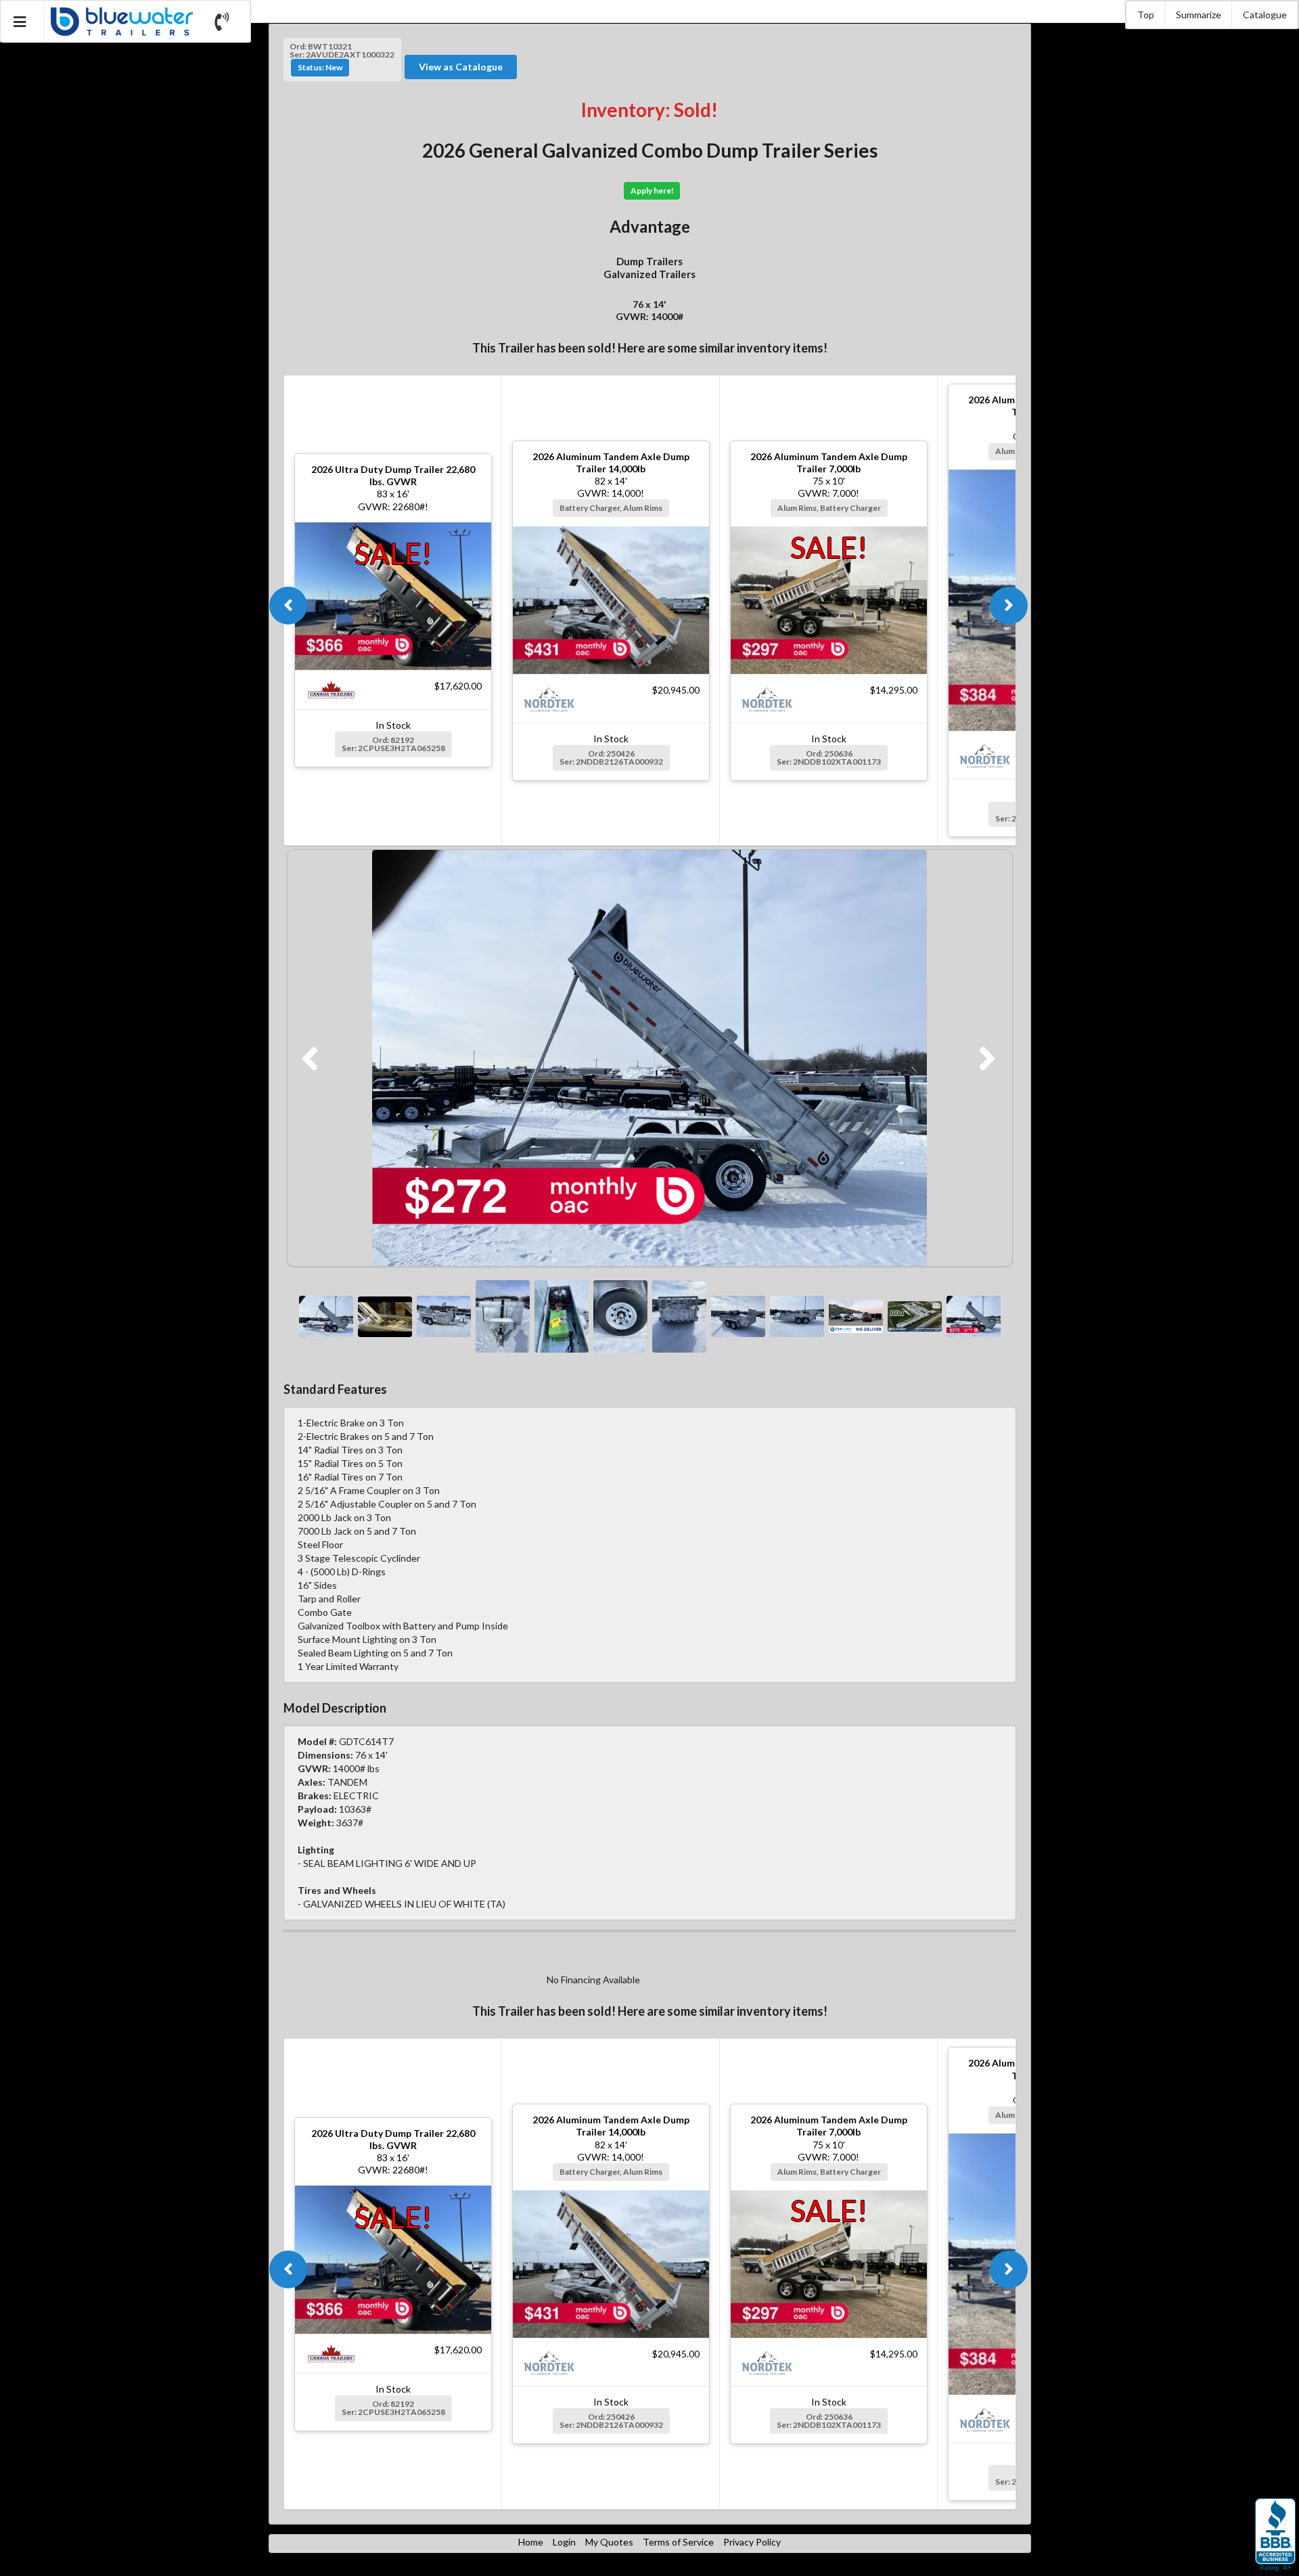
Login (564, 2542)
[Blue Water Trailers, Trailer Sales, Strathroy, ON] (1275, 2535)
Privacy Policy (752, 2542)
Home (531, 2542)
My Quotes (609, 2542)
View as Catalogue (461, 67)
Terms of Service (678, 2542)
